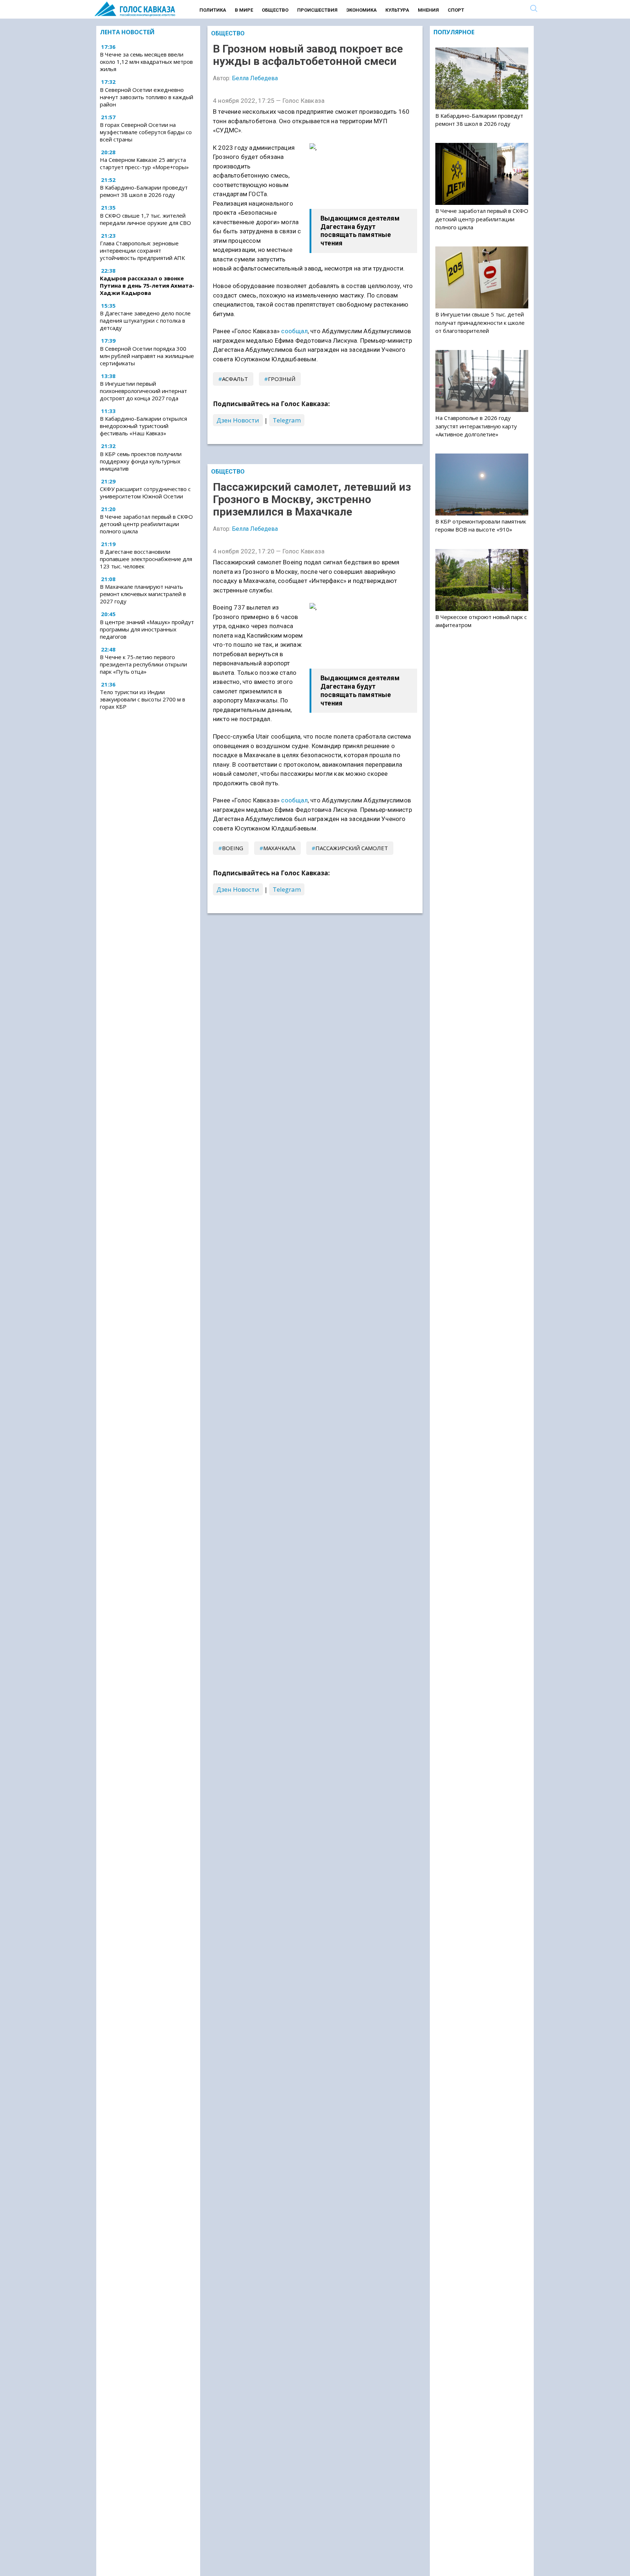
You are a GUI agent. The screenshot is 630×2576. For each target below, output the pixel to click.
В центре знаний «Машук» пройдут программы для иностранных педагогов (147, 629)
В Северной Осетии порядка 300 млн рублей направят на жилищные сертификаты (147, 356)
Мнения (428, 10)
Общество (275, 10)
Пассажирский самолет (352, 848)
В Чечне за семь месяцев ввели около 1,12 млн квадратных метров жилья (146, 62)
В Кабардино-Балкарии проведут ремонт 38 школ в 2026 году (144, 191)
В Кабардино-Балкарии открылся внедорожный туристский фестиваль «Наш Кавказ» (143, 426)
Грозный (282, 379)
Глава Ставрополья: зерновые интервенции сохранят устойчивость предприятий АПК (142, 250)
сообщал (294, 331)
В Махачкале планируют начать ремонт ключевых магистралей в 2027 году (143, 594)
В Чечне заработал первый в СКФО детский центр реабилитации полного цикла (146, 524)
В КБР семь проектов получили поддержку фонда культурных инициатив (141, 461)
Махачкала (279, 848)
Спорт (456, 10)
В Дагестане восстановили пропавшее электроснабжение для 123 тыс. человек (146, 559)
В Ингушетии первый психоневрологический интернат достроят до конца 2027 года (143, 391)
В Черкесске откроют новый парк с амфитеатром (481, 621)
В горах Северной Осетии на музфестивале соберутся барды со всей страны (146, 132)
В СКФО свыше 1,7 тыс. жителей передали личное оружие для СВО (145, 219)
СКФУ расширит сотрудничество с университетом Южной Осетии (145, 493)
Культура (397, 10)
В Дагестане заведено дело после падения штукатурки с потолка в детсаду (145, 321)
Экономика (361, 10)
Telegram (287, 420)
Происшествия (317, 10)
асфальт (235, 379)
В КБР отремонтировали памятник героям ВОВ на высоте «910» (481, 525)
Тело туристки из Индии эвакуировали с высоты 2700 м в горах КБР (143, 699)
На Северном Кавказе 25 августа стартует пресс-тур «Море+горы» (144, 163)
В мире (244, 10)
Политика (213, 10)
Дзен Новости (238, 420)
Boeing (233, 848)
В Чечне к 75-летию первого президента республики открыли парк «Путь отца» (143, 664)
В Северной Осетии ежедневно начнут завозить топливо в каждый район (147, 97)
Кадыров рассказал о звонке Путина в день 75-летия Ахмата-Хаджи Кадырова (147, 285)
